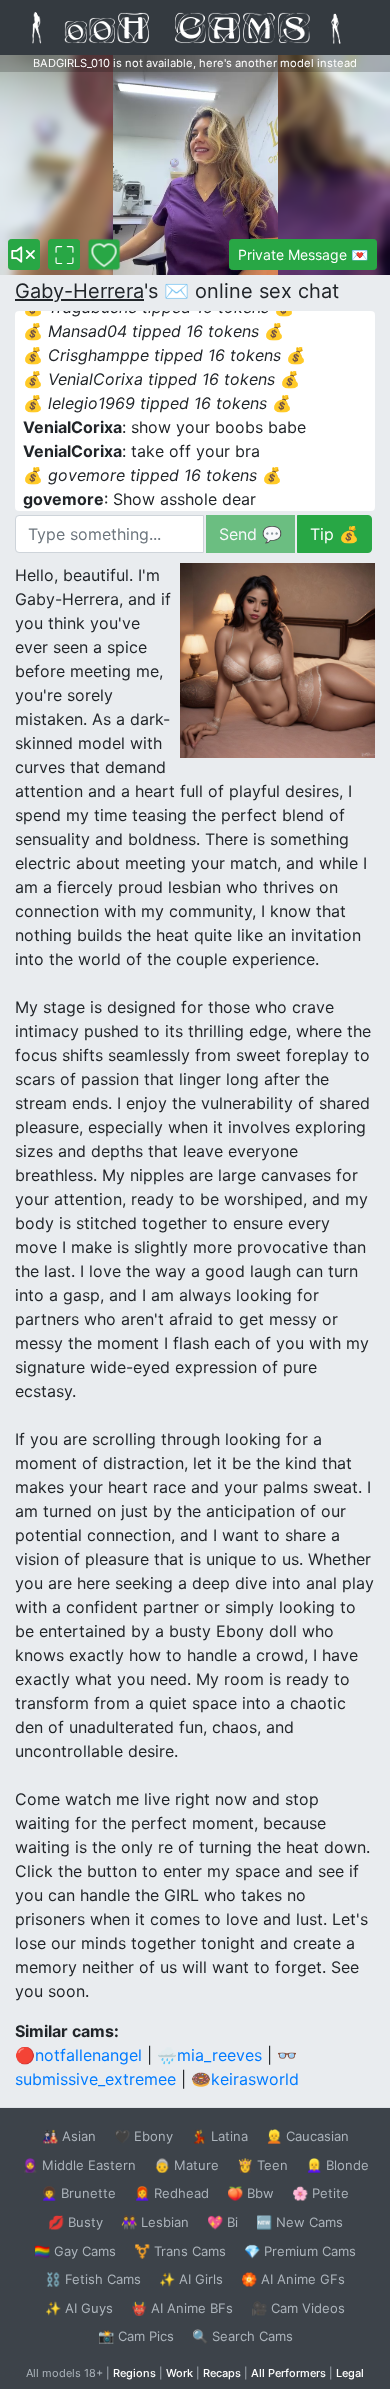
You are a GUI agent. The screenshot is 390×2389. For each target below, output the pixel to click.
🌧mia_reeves (209, 2055)
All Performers (288, 2373)
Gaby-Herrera (79, 291)
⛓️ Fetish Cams (93, 2279)
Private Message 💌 (303, 254)
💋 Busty (75, 2222)
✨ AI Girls (191, 2279)
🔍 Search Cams (242, 2336)
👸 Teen (262, 2165)
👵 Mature (186, 2165)
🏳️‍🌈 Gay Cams (75, 2251)
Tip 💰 (334, 534)
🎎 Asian (69, 2136)
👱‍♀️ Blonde (337, 2165)
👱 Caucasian (307, 2136)
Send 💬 (250, 534)
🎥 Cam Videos (298, 2308)
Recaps (222, 2373)
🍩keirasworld (245, 2079)
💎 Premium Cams (300, 2251)
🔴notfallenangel (78, 2055)
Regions (134, 2373)
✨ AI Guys (79, 2308)
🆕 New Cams (299, 2222)
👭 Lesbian (155, 2222)
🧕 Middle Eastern (79, 2165)
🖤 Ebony (143, 2136)
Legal (350, 2373)
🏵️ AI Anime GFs (293, 2279)
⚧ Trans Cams (180, 2251)
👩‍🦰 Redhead (171, 2193)
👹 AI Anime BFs (182, 2308)
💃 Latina (219, 2136)
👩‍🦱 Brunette (78, 2193)
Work (179, 2373)
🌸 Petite (320, 2193)
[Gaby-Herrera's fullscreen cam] (64, 254)
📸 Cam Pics (136, 2336)
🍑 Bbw (250, 2193)
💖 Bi (222, 2222)
